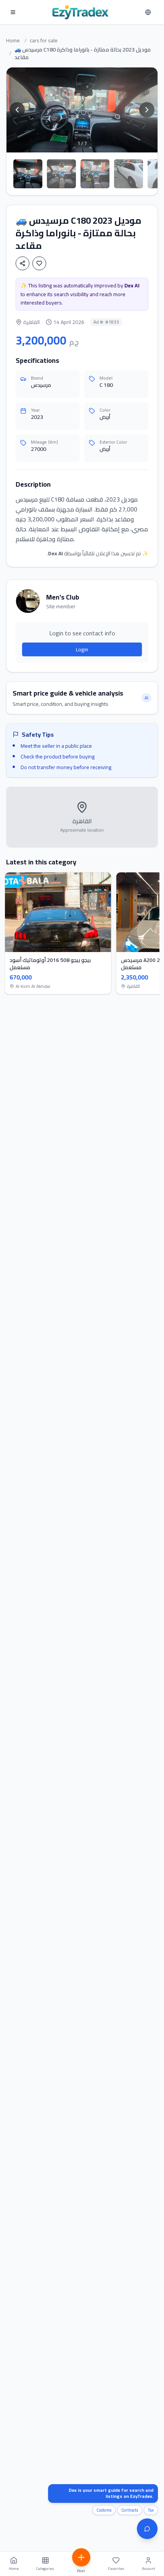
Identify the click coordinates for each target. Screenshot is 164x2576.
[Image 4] (129, 174)
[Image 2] (61, 174)
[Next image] (147, 110)
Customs (104, 2510)
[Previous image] (17, 110)
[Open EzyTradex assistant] (147, 2529)
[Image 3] (95, 174)
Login (82, 649)
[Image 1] (28, 174)
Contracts (130, 2510)
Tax (151, 2510)
